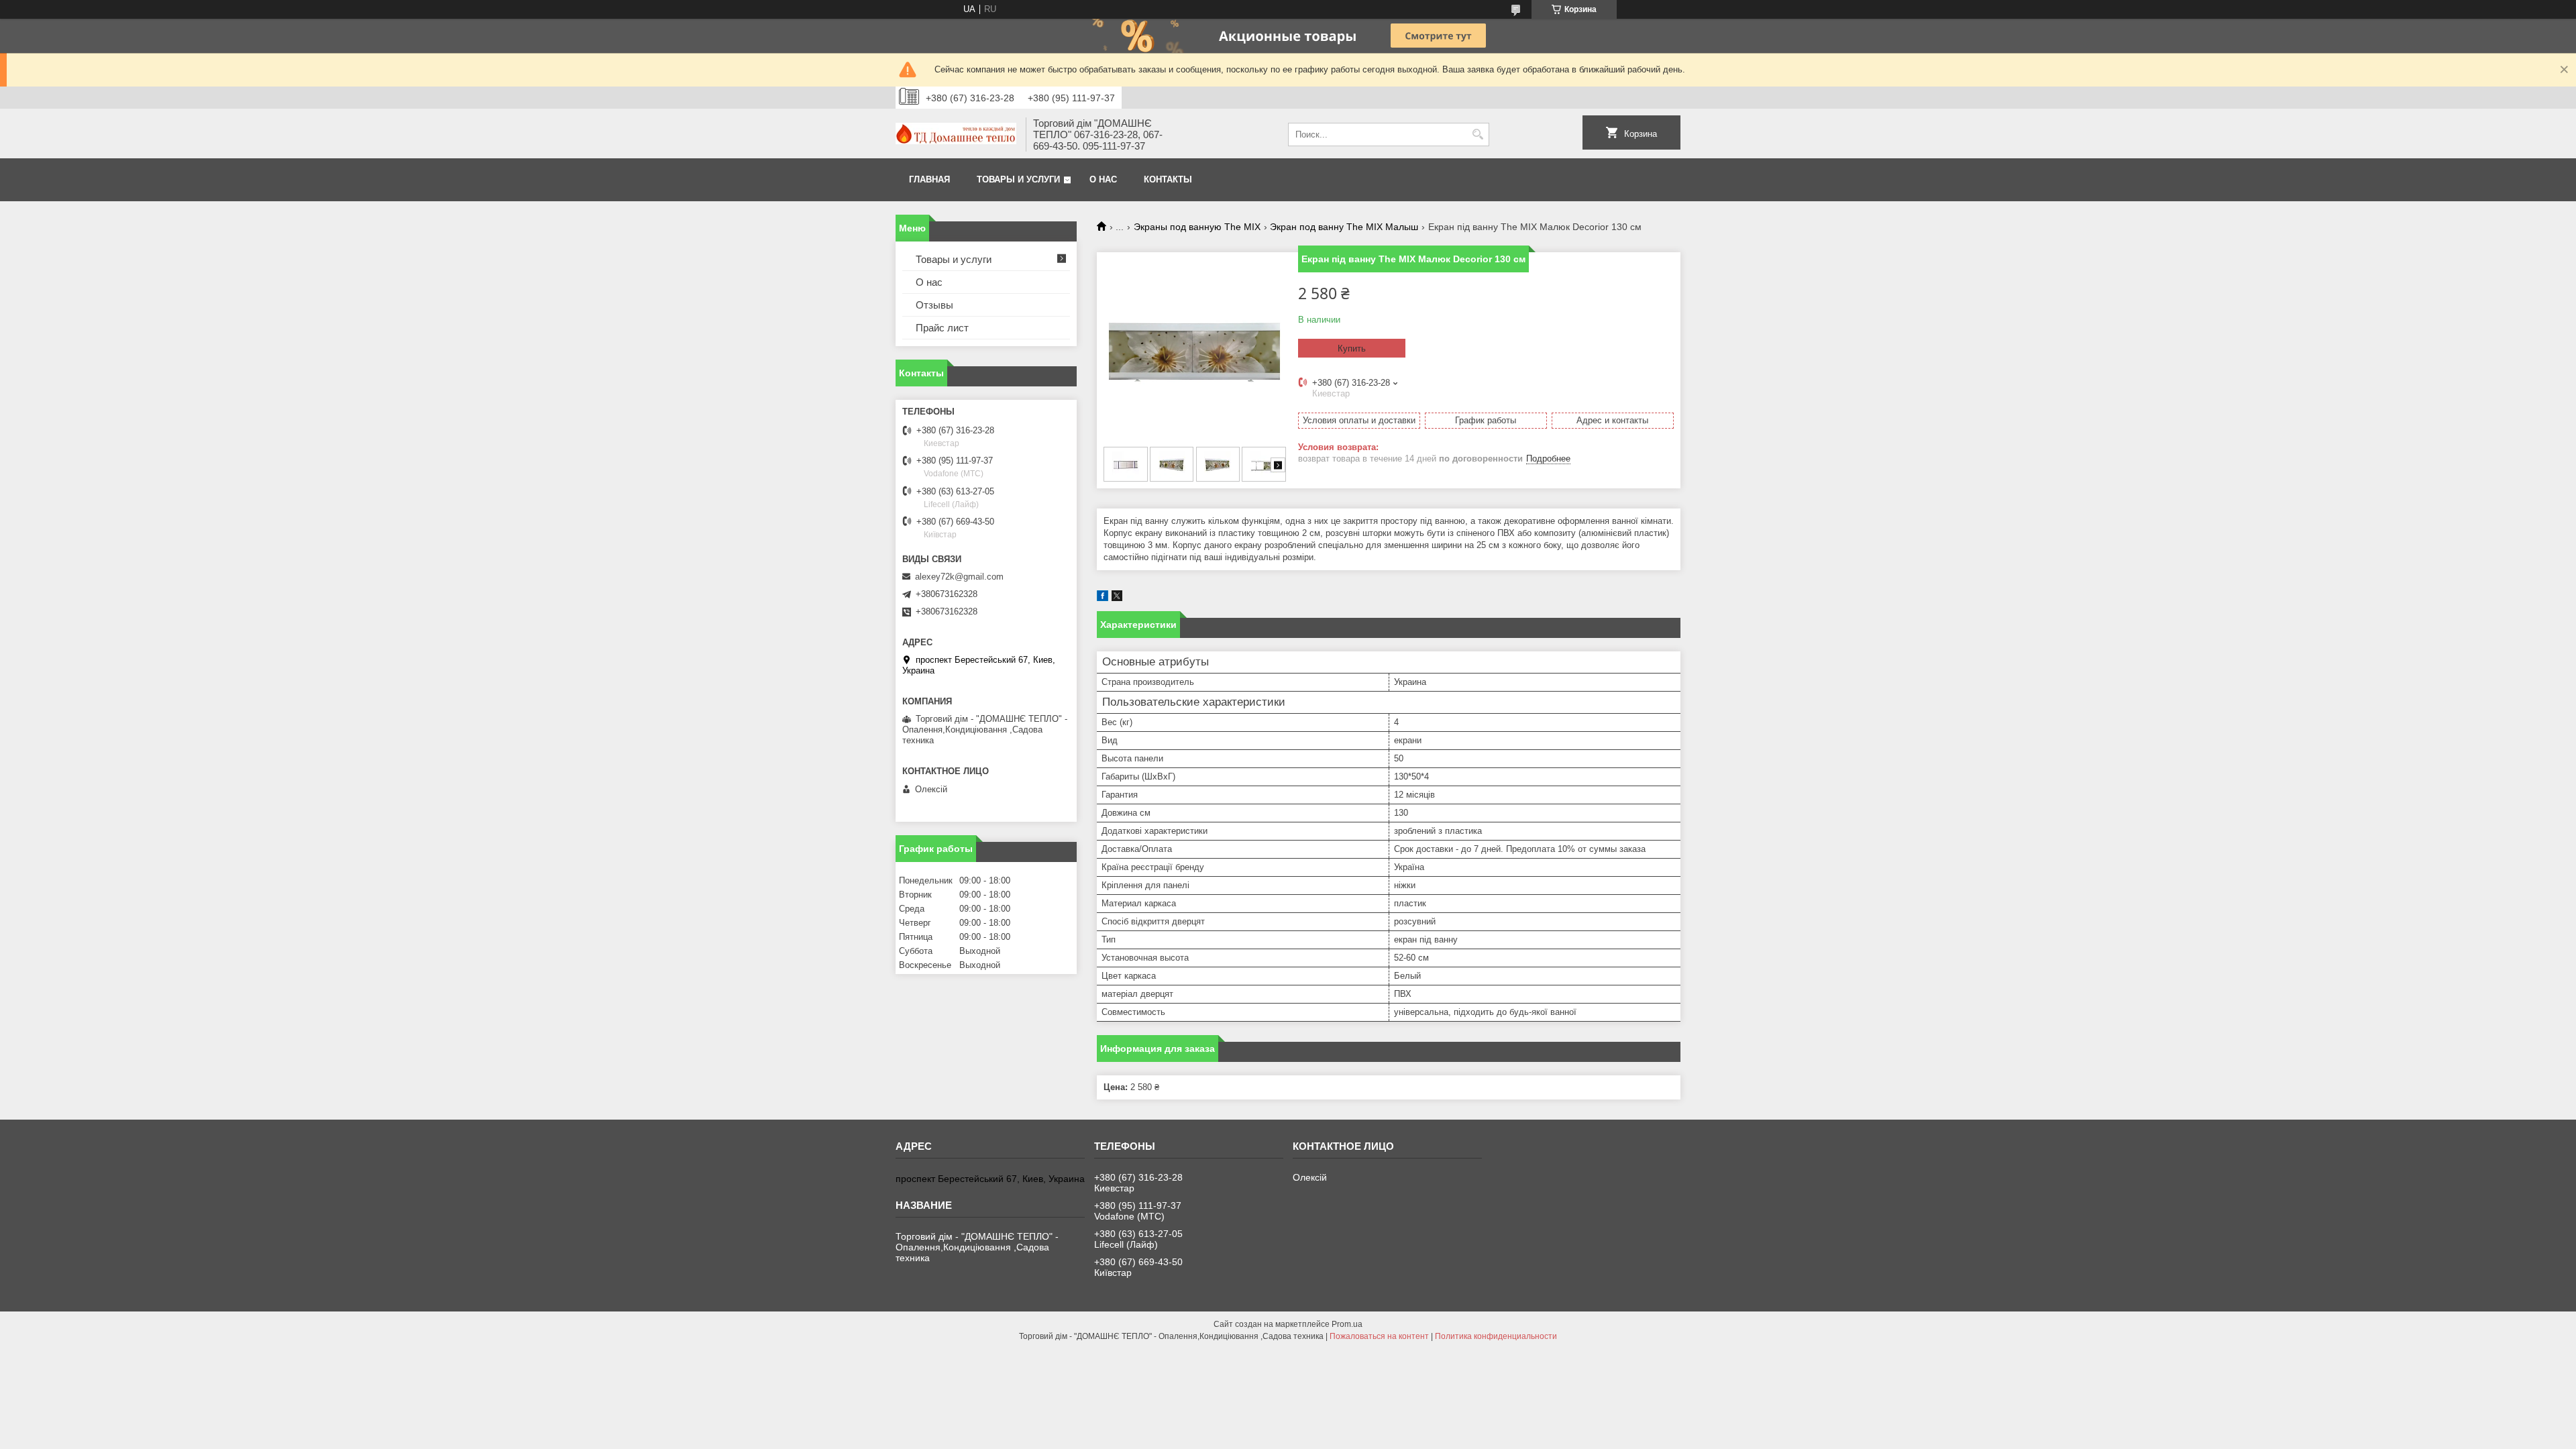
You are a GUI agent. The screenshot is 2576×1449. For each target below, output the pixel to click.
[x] (1117, 598)
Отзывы (934, 305)
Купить (1352, 348)
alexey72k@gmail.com (959, 577)
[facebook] (1103, 598)
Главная (929, 179)
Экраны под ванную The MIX (1197, 227)
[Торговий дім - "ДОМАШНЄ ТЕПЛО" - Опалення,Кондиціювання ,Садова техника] (956, 135)
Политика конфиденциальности (1496, 1336)
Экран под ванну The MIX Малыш (1344, 227)
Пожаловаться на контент (1379, 1336)
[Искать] (1478, 135)
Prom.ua (1347, 1324)
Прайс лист (942, 328)
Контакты (1168, 179)
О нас (1103, 179)
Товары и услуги (1018, 179)
